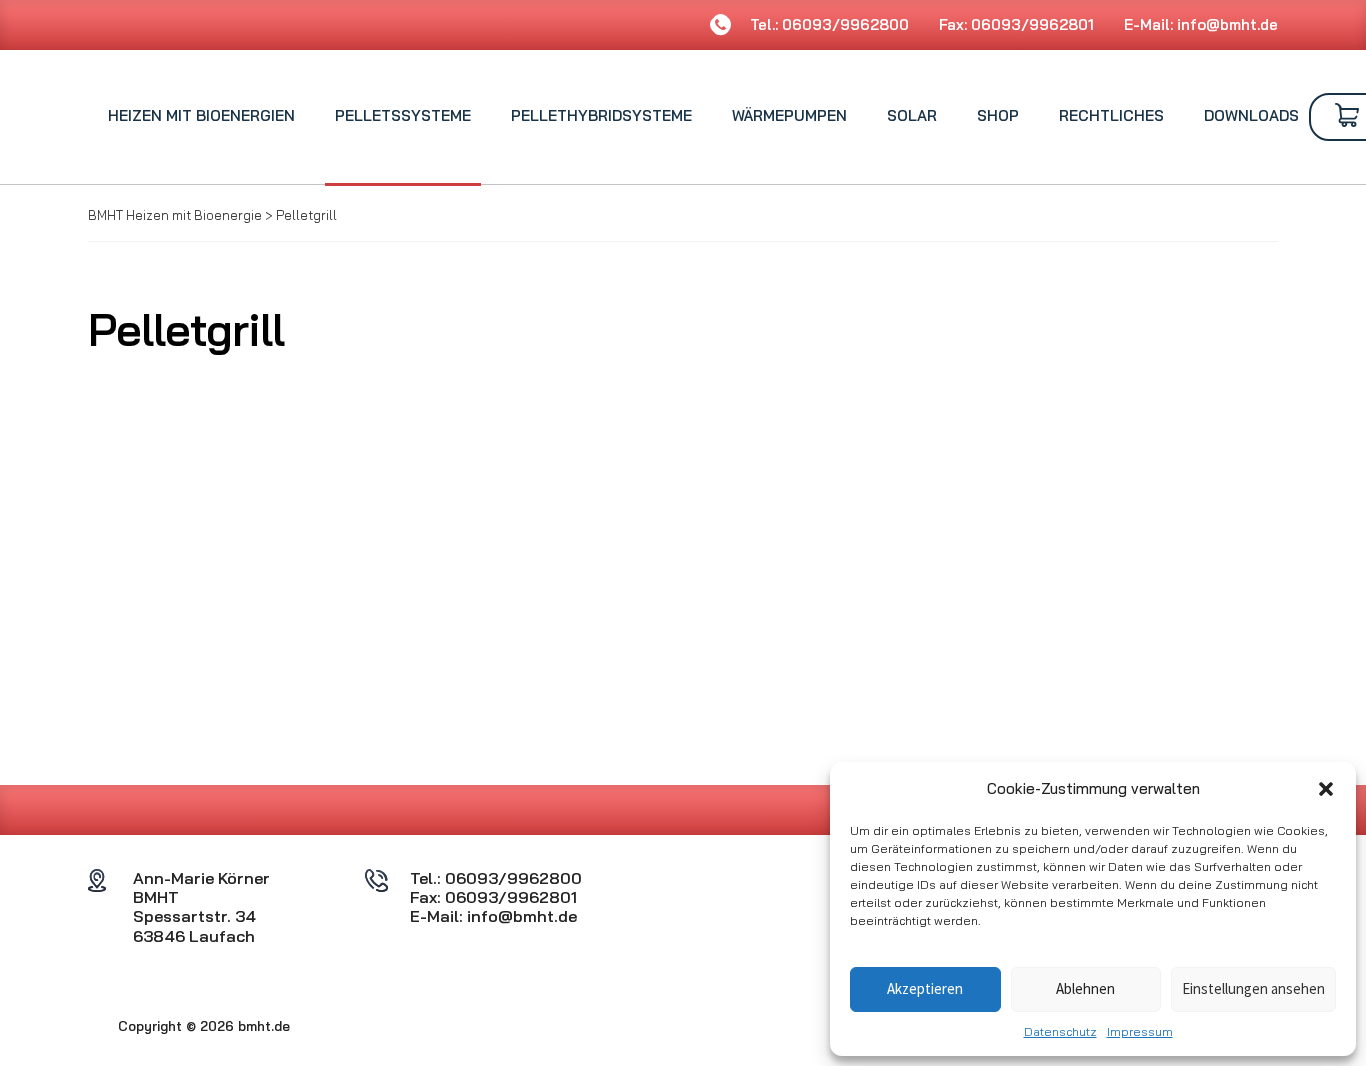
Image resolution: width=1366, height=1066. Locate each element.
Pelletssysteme (403, 115)
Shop (998, 115)
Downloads (1251, 115)
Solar (912, 115)
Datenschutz (1060, 1031)
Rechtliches (1111, 115)
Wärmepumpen (789, 115)
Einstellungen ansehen (1253, 988)
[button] (1326, 789)
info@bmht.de (1227, 24)
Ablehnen (1085, 988)
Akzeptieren (925, 988)
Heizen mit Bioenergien (201, 115)
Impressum (1140, 1031)
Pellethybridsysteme (601, 115)
